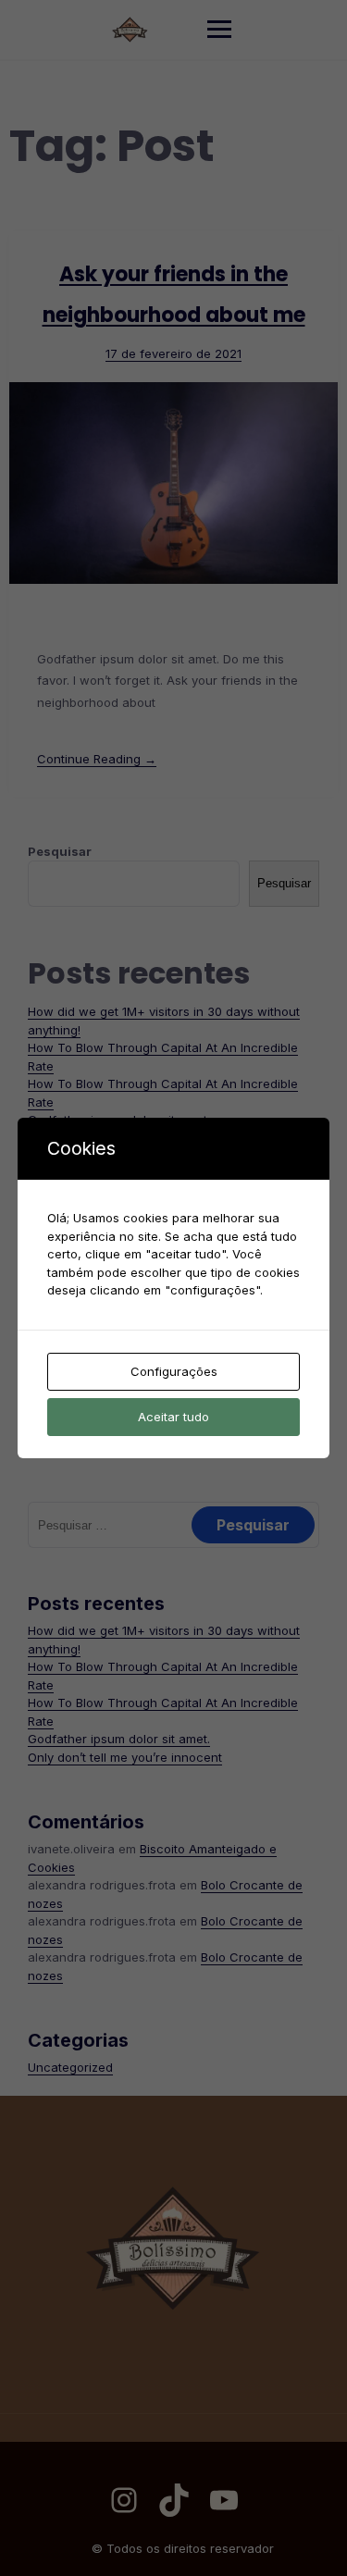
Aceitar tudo (173, 1417)
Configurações (174, 1371)
